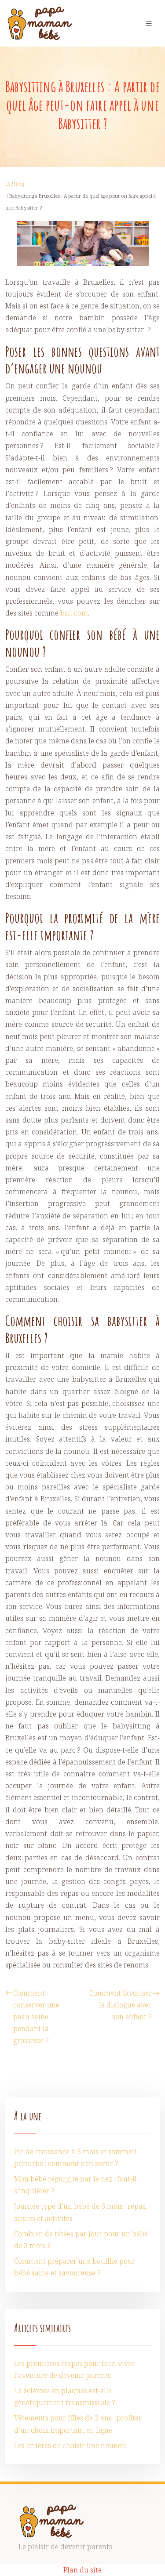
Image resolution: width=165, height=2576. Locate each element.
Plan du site (82, 2570)
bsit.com (74, 613)
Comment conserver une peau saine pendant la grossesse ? (36, 2017)
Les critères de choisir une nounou (70, 2446)
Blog (19, 184)
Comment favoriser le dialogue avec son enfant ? (121, 2005)
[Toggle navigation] (149, 24)
